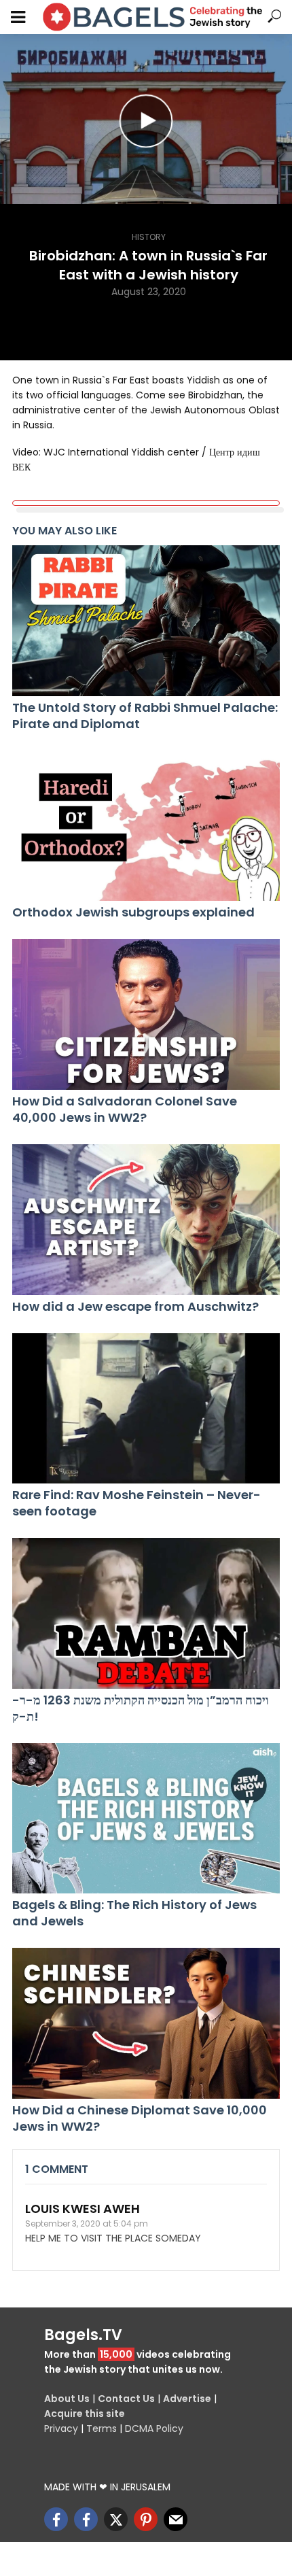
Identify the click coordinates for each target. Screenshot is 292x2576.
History (149, 237)
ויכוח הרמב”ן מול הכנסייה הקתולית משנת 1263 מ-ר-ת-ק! (141, 1708)
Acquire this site (85, 2414)
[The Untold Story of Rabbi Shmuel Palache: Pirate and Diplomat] (146, 621)
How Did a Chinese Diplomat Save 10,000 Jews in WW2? (140, 2118)
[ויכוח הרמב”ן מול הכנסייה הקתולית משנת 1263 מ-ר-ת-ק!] (146, 1613)
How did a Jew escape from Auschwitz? (135, 1307)
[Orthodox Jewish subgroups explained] (146, 826)
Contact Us (126, 2399)
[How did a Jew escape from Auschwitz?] (146, 1220)
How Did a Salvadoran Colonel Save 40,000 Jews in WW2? (125, 1110)
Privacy (61, 2428)
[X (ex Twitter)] (116, 2519)
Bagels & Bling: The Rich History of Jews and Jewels (134, 1913)
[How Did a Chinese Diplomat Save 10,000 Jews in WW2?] (146, 2023)
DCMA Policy (154, 2428)
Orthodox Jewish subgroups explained (133, 912)
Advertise (187, 2399)
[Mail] (176, 2519)
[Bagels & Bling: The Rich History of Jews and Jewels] (146, 1819)
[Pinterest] (146, 2519)
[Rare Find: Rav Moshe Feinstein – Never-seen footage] (146, 1409)
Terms (102, 2428)
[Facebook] (56, 2519)
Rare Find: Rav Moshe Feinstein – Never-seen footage (136, 1503)
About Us (67, 2399)
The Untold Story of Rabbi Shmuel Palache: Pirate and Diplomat (145, 716)
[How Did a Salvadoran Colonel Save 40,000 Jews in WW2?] (146, 1014)
